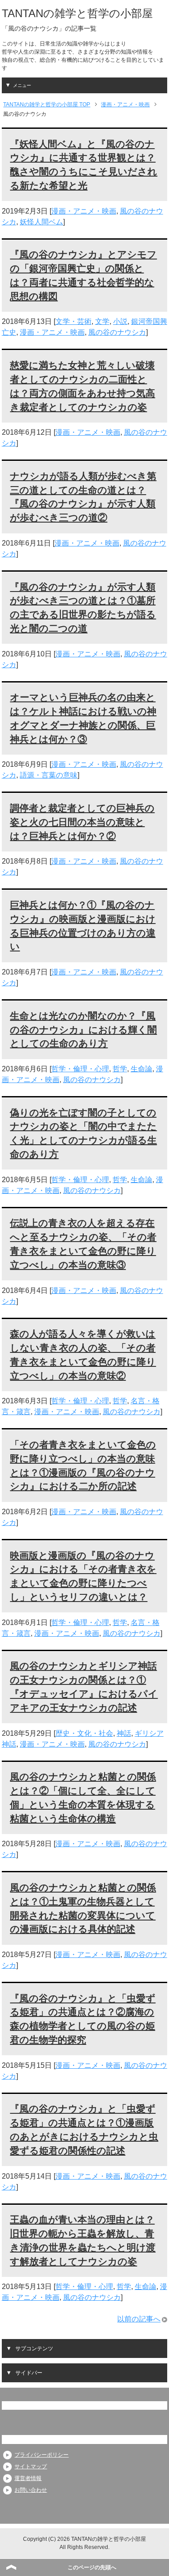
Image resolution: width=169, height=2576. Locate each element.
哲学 (120, 1069)
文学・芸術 (73, 321)
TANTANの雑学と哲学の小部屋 (77, 13)
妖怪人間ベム (41, 222)
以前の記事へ (139, 2319)
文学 (102, 321)
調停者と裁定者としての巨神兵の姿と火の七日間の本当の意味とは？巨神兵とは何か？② (82, 822)
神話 (124, 1733)
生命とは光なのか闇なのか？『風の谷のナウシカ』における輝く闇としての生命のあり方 (83, 1030)
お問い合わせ (31, 2490)
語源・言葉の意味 (49, 775)
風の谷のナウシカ (117, 332)
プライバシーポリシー (41, 2455)
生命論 (142, 1069)
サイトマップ (31, 2467)
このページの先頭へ (92, 2567)
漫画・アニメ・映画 (84, 211)
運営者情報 (28, 2478)
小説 (120, 321)
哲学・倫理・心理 (80, 1069)
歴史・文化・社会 (84, 1733)
